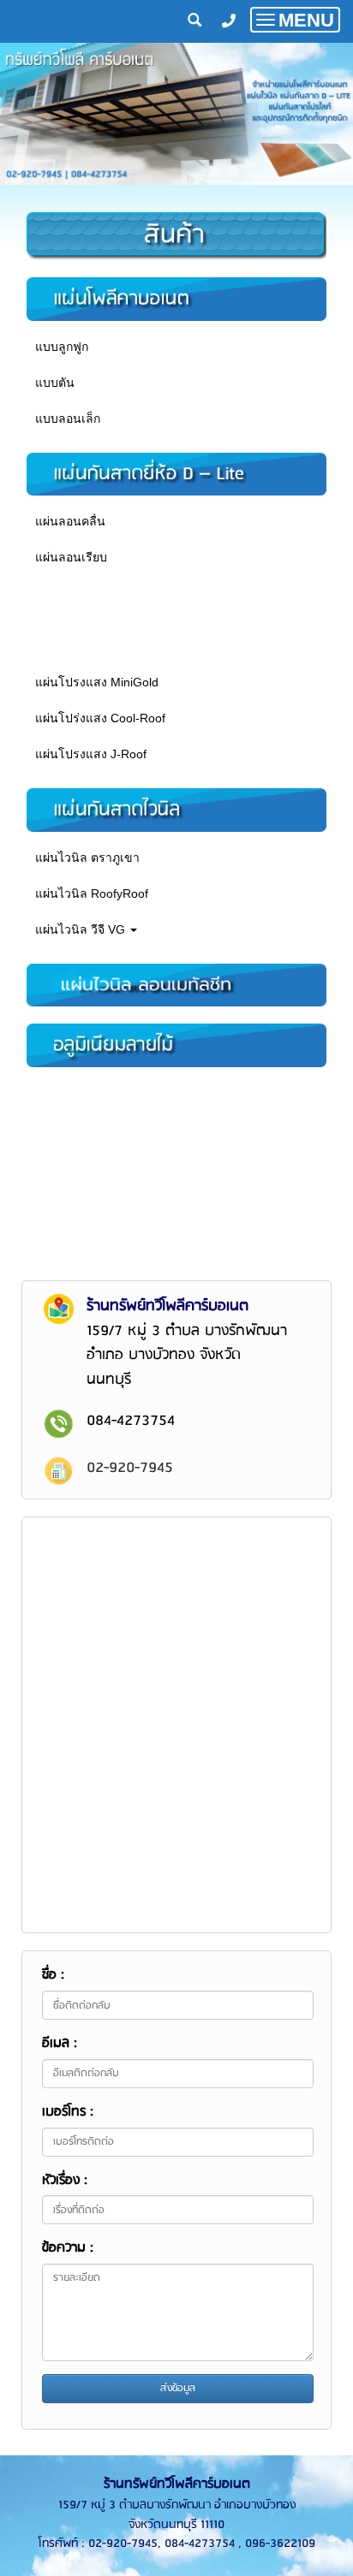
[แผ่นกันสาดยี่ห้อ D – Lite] (176, 473)
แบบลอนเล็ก (68, 418)
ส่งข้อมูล (178, 2388)
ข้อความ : (68, 2248)
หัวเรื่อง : (65, 2181)
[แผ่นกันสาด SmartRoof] (176, 984)
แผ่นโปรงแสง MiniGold (97, 682)
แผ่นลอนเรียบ (71, 557)
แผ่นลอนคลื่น (70, 521)
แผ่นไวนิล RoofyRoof (92, 893)
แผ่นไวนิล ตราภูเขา (87, 858)
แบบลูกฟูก (62, 347)
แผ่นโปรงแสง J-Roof (91, 754)
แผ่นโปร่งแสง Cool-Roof (100, 718)
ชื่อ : (53, 1975)
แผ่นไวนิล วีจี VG (82, 929)
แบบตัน (55, 383)
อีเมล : (60, 2044)
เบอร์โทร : (68, 2112)
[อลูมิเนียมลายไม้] (176, 1044)
